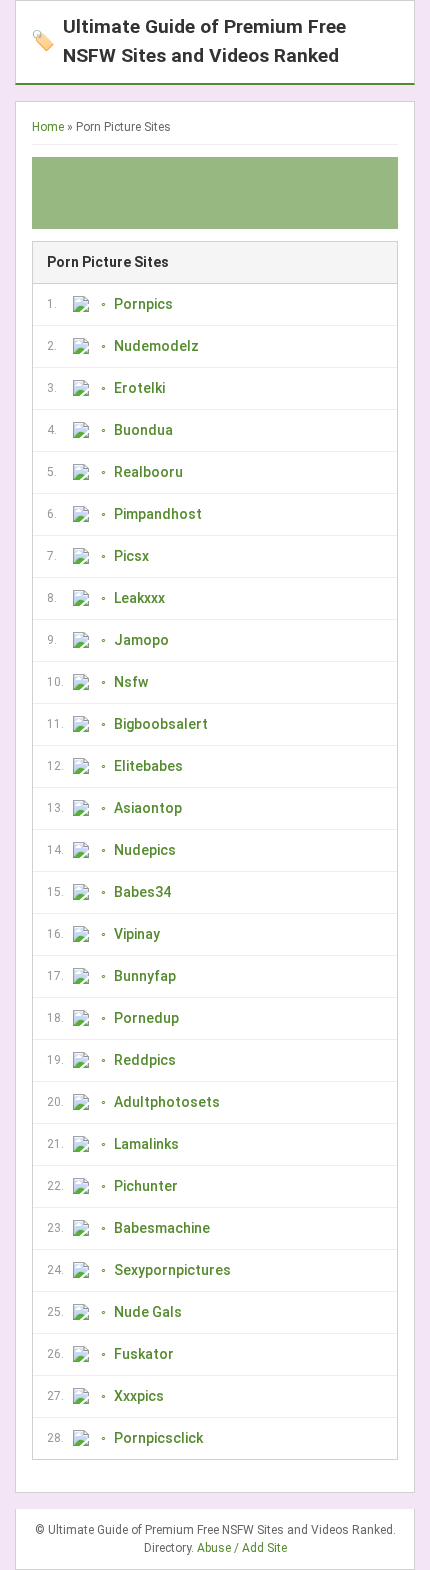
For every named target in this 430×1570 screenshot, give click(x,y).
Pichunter (146, 1186)
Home (48, 127)
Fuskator (144, 1354)
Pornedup (146, 1018)
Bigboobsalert (161, 724)
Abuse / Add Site (242, 1548)
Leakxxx (139, 598)
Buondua (143, 430)
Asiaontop (148, 808)
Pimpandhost (158, 514)
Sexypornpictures (172, 1270)
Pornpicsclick (158, 1438)
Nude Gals (148, 1312)
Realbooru (148, 472)
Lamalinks (146, 1144)
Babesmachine (162, 1228)
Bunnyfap (145, 976)
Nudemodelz (156, 346)
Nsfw (131, 682)
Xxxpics (139, 1396)
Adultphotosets (167, 1102)
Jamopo (141, 640)
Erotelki (139, 388)
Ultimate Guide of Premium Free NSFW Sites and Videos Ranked (188, 41)
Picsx (131, 556)
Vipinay (137, 934)
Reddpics (145, 1060)
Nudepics (145, 850)
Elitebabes (148, 766)
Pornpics (143, 304)
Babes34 (142, 892)
